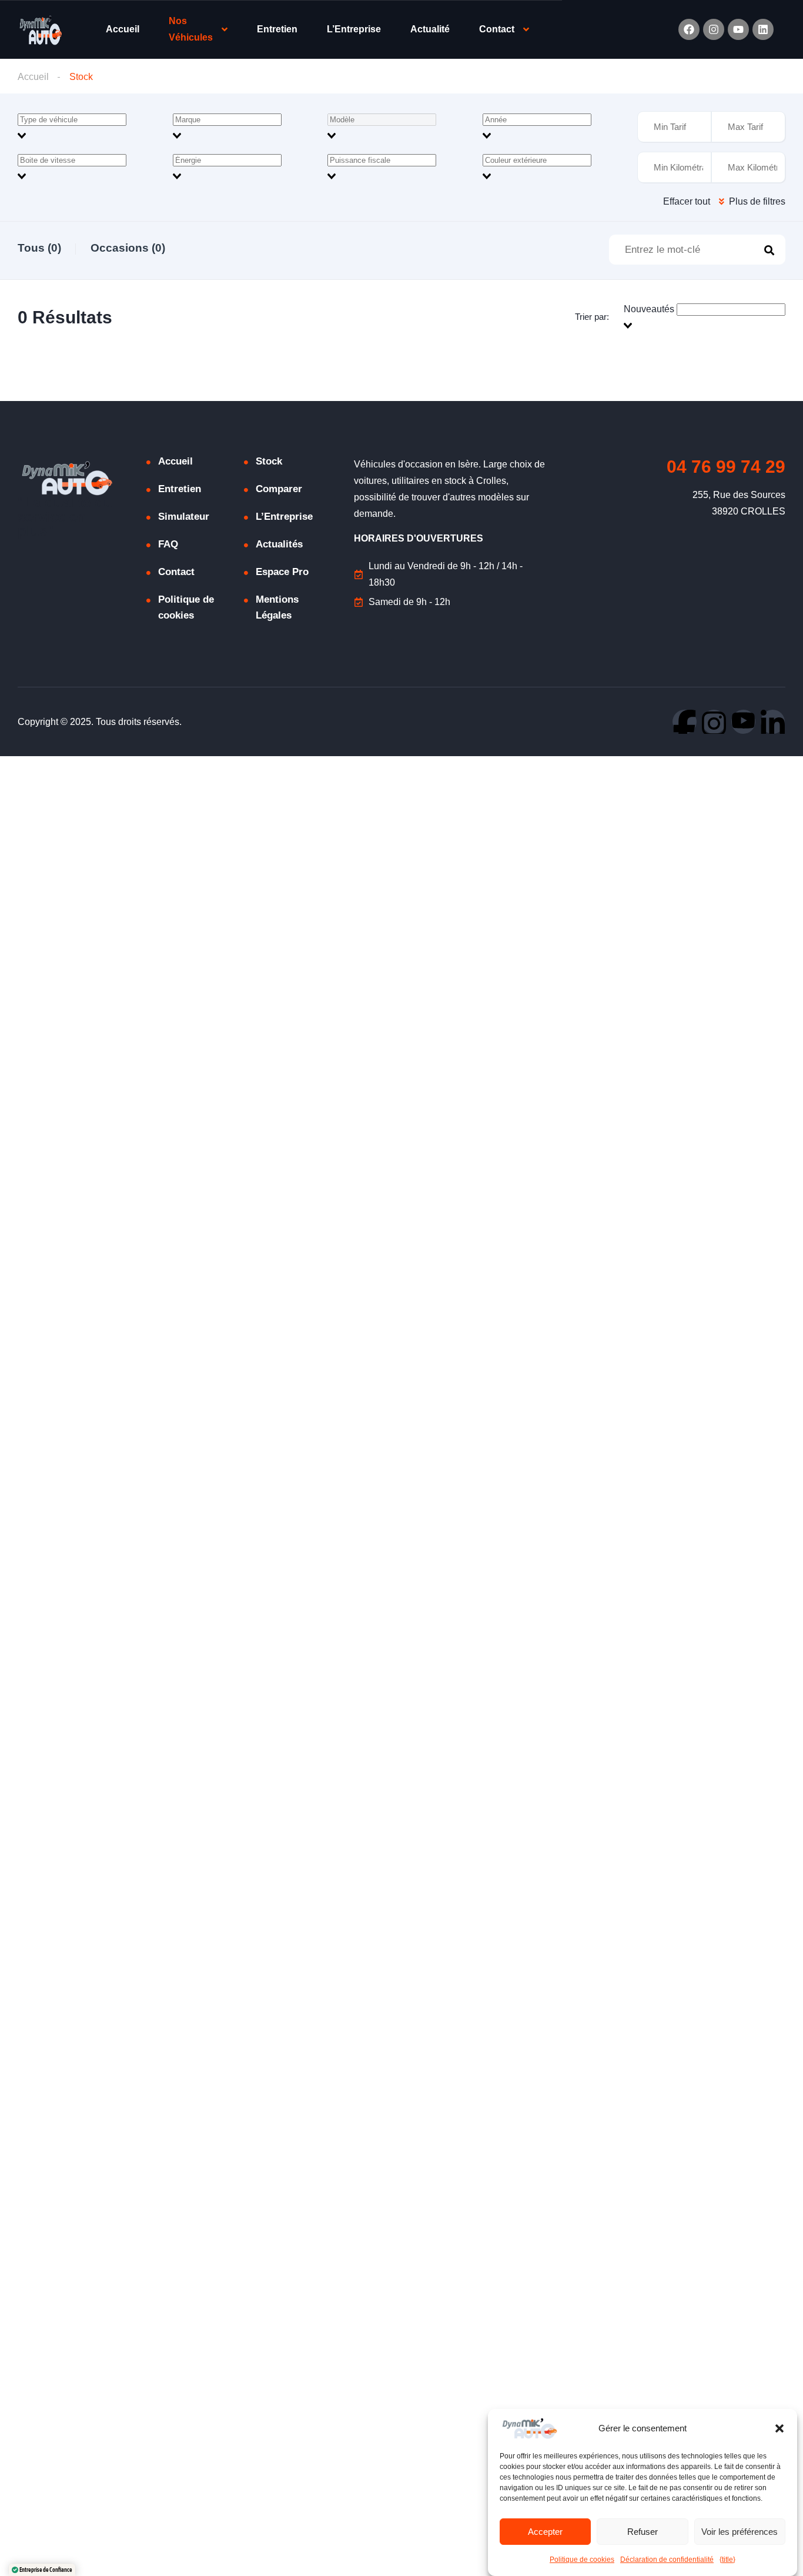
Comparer (279, 489)
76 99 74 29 (726, 467)
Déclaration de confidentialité (667, 2560)
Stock (269, 461)
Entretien (277, 29)
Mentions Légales (277, 607)
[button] (779, 2428)
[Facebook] (689, 29)
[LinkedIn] (773, 722)
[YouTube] (743, 722)
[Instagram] (714, 29)
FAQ (168, 544)
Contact (497, 29)
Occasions (128, 248)
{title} (727, 2560)
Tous (39, 248)
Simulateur (184, 517)
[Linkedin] (763, 29)
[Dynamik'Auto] (40, 30)
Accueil (123, 29)
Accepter (545, 2532)
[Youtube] (738, 29)
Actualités (279, 544)
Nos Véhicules (191, 29)
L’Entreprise (354, 29)
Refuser (643, 2532)
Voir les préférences (740, 2532)
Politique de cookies (582, 2560)
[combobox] (92, 128)
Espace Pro (282, 572)
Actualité (430, 29)
